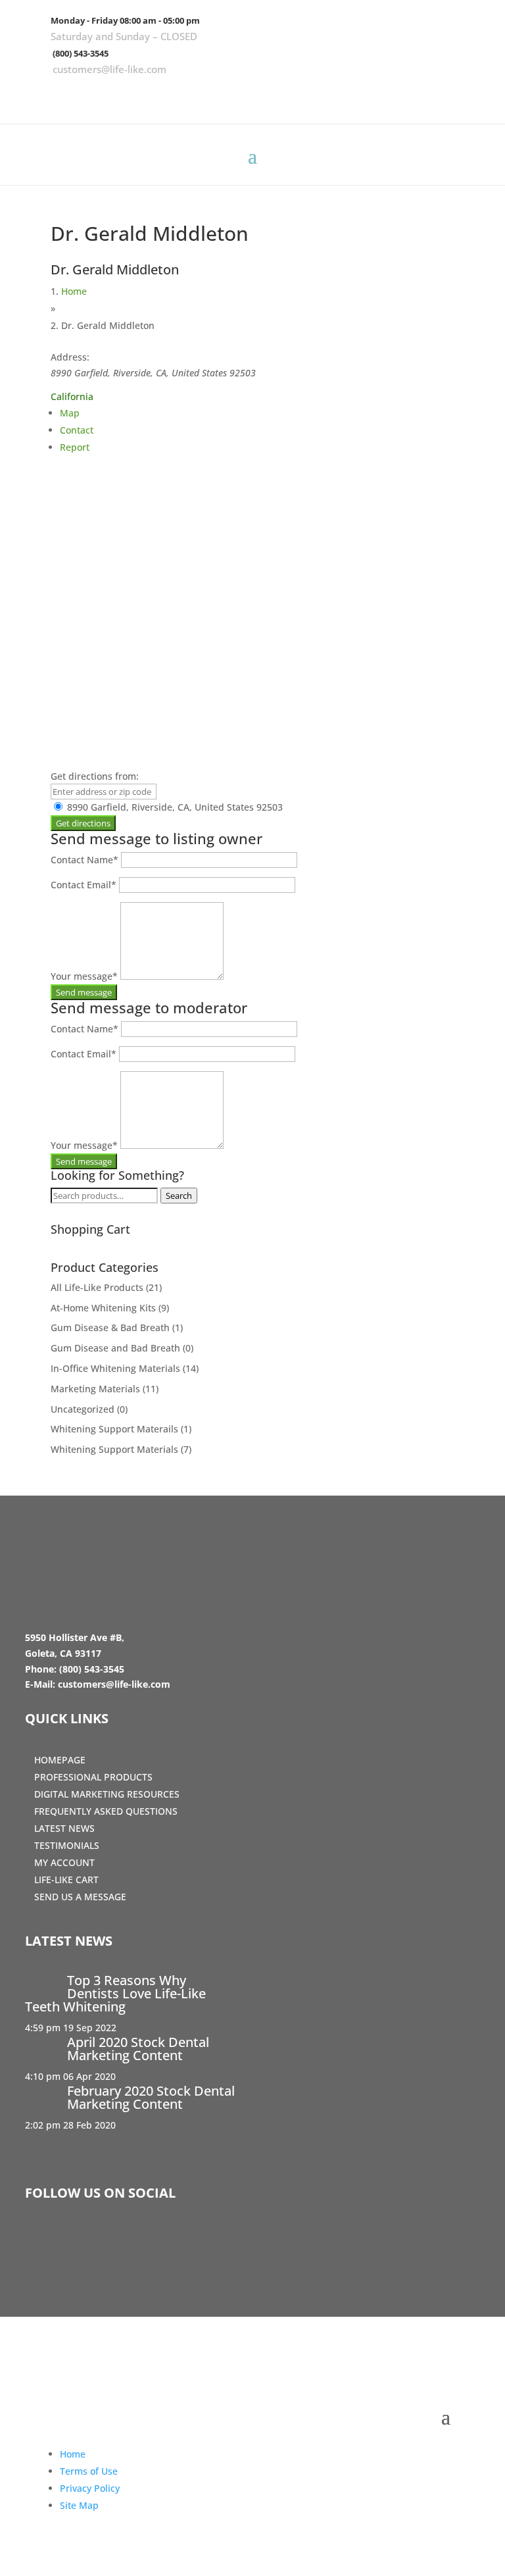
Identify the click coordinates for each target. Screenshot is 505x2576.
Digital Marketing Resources (107, 1794)
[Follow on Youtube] (469, 95)
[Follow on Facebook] (393, 95)
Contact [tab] (77, 430)
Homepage (60, 1760)
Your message (84, 976)
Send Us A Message (80, 1897)
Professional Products (93, 1777)
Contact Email (84, 885)
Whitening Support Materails (114, 1429)
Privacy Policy (90, 2488)
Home (74, 291)
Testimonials (67, 1845)
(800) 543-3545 (81, 53)
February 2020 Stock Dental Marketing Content (151, 2097)
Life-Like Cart (66, 1880)
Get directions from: (95, 776)
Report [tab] (75, 447)
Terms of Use (89, 2471)
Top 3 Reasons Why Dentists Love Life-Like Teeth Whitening (115, 1993)
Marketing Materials (95, 1389)
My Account (64, 1862)
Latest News (64, 1828)
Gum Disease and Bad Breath (115, 1348)
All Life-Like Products (97, 1287)
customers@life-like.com (109, 69)
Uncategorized (83, 1409)
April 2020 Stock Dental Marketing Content (138, 2049)
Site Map (79, 2505)
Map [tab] (70, 413)
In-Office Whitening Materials (115, 1368)
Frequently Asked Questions (106, 1811)
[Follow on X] (431, 95)
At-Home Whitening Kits (103, 1308)
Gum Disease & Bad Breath (110, 1327)
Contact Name (84, 860)
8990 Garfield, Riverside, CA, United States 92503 (174, 807)
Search (179, 1196)
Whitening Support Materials (114, 1449)
